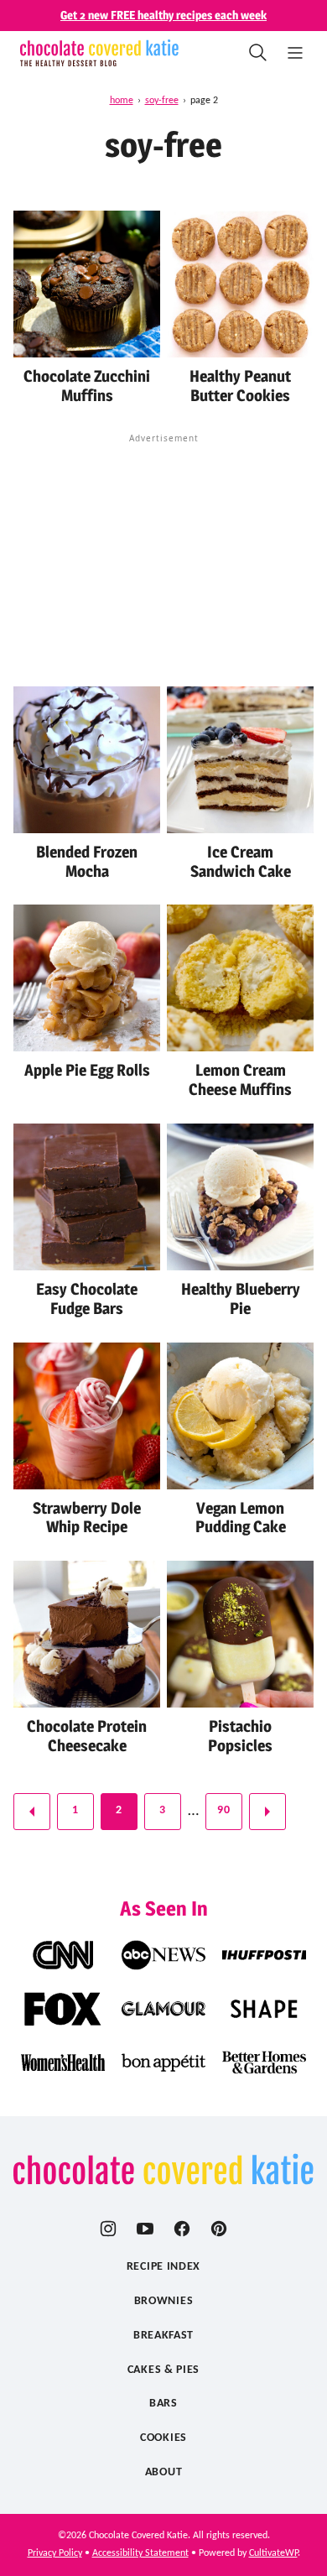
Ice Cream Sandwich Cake (241, 862)
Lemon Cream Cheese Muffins (240, 1080)
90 (223, 1810)
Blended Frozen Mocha (87, 862)
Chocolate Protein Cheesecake (87, 1736)
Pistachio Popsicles (240, 1736)
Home (122, 101)
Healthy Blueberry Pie (241, 1299)
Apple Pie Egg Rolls (87, 1070)
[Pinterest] (219, 2229)
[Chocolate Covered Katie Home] (99, 53)
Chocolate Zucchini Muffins (87, 386)
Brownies (164, 2301)
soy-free (162, 101)
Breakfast (163, 2336)
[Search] (258, 53)
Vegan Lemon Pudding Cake (241, 1518)
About (164, 2472)
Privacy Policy (55, 2553)
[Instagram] (108, 2229)
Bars (163, 2404)
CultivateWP (273, 2553)
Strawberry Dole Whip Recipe (87, 1518)
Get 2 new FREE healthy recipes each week (163, 15)
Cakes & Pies (163, 2370)
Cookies (163, 2438)
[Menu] (295, 53)
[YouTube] (145, 2229)
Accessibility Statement (140, 2553)
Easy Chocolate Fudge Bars (87, 1299)
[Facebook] (182, 2229)
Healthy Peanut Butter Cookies (240, 386)
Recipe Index (163, 2267)
